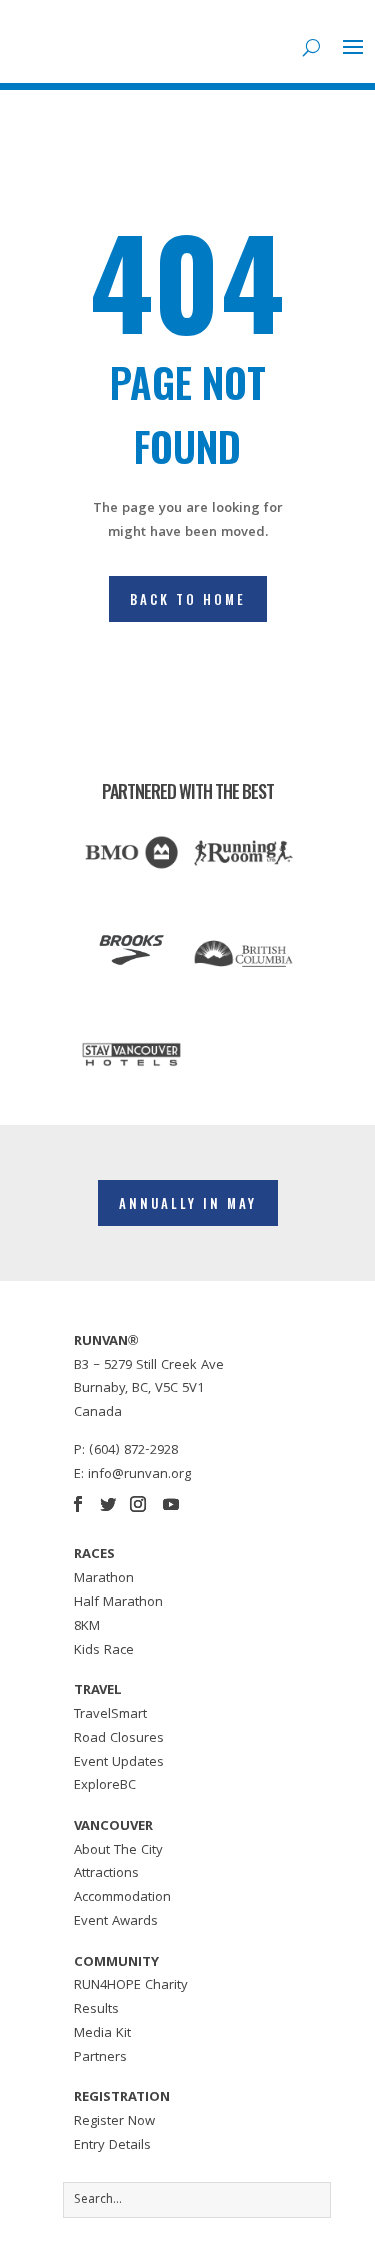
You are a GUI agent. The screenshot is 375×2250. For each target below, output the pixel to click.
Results (96, 2010)
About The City (118, 1851)
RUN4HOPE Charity (131, 1986)
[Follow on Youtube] (171, 1504)
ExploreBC (105, 1786)
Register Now (114, 2122)
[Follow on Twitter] (108, 1504)
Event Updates (119, 1763)
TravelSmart (110, 1715)
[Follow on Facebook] (78, 1504)
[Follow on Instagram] (138, 1504)
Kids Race (104, 1651)
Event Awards (116, 1922)
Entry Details (112, 2146)
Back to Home (188, 599)
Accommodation (122, 1898)
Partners (100, 2058)
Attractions (106, 1874)
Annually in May (188, 1203)
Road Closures (119, 1739)
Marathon (104, 1579)
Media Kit (102, 2034)
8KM (87, 1627)
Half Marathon (118, 1603)
